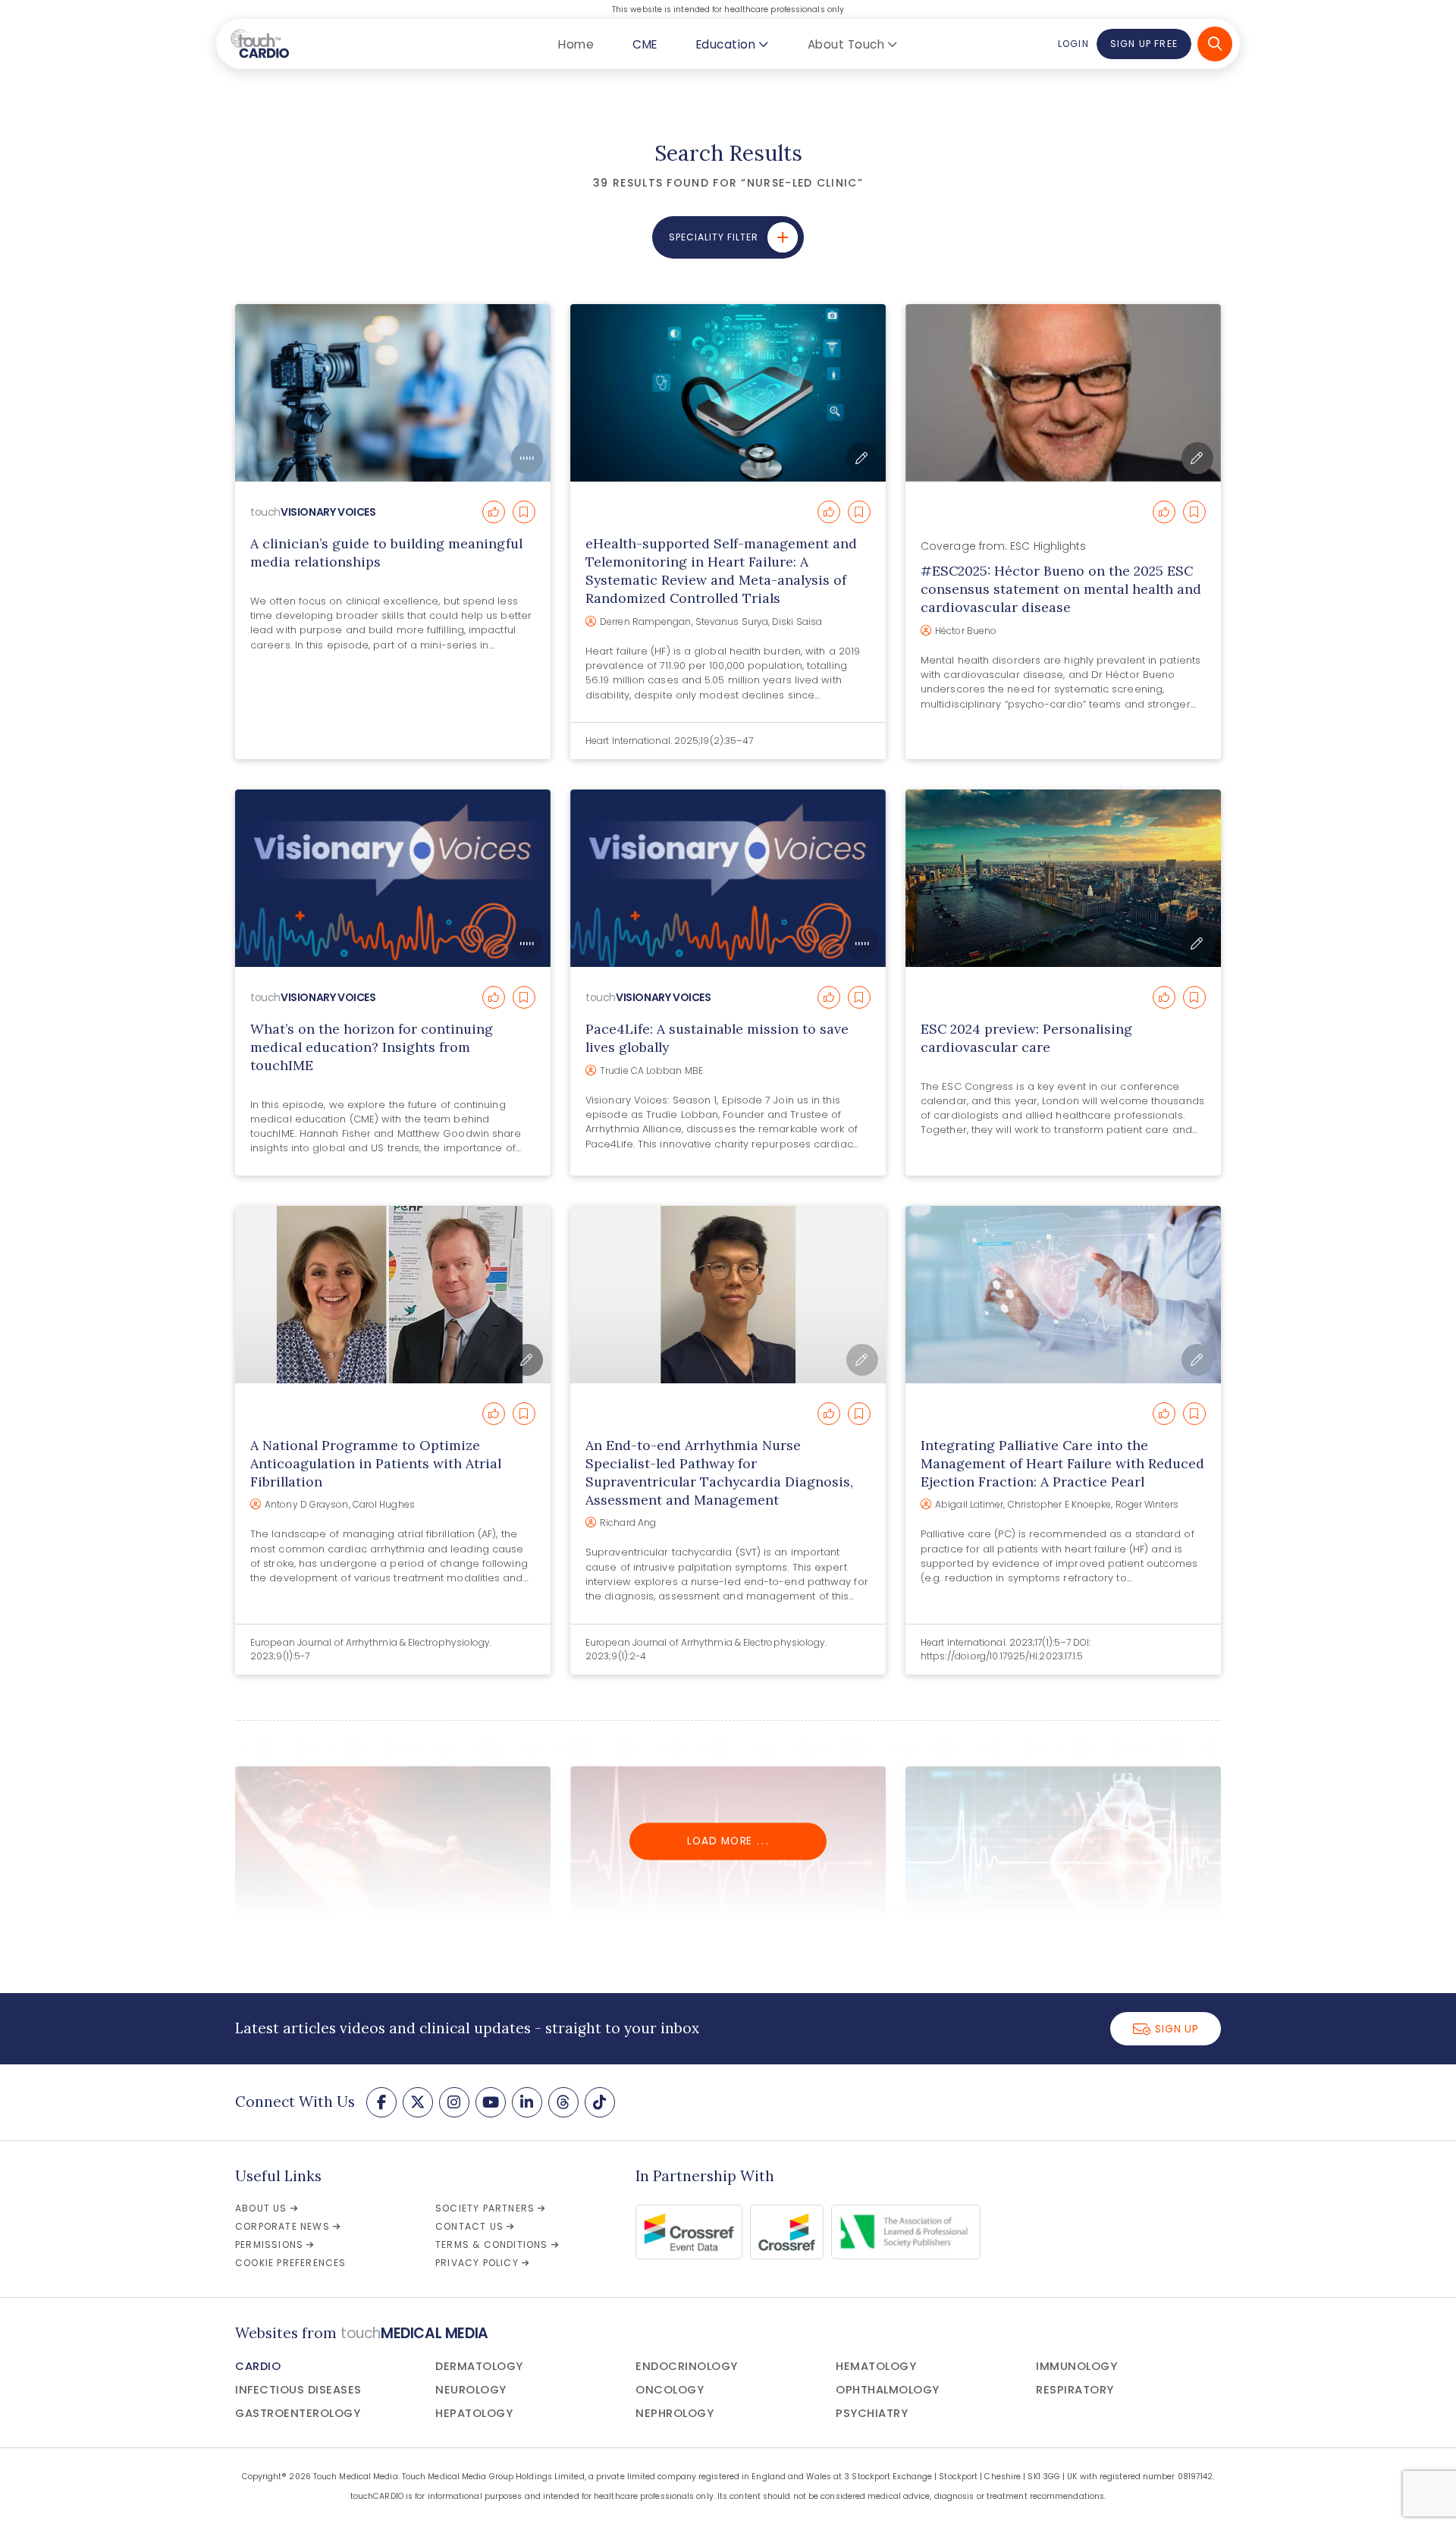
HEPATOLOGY (474, 2413)
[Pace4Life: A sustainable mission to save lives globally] (728, 878)
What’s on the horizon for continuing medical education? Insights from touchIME (372, 1047)
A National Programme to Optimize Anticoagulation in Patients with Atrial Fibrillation (376, 1463)
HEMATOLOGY (876, 2366)
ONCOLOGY (670, 2390)
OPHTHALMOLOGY (888, 2390)
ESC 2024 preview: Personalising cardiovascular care (1026, 1038)
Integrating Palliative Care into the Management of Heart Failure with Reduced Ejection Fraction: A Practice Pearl (1062, 1463)
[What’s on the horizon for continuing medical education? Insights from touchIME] (393, 878)
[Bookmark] (524, 512)
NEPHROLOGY (675, 2413)
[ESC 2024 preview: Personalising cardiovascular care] (1063, 878)
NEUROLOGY (471, 2390)
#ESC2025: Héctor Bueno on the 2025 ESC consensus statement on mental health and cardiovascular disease (1061, 589)
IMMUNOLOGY (1076, 2366)
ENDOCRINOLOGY (687, 2366)
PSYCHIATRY (872, 2413)
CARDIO (258, 2366)
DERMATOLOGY (479, 2366)
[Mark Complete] (494, 512)
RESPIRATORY (1075, 2390)
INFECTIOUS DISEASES (298, 2390)
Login (1073, 44)
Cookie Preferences (291, 2263)
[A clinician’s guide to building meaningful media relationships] (393, 393)
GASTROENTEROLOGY (298, 2413)
